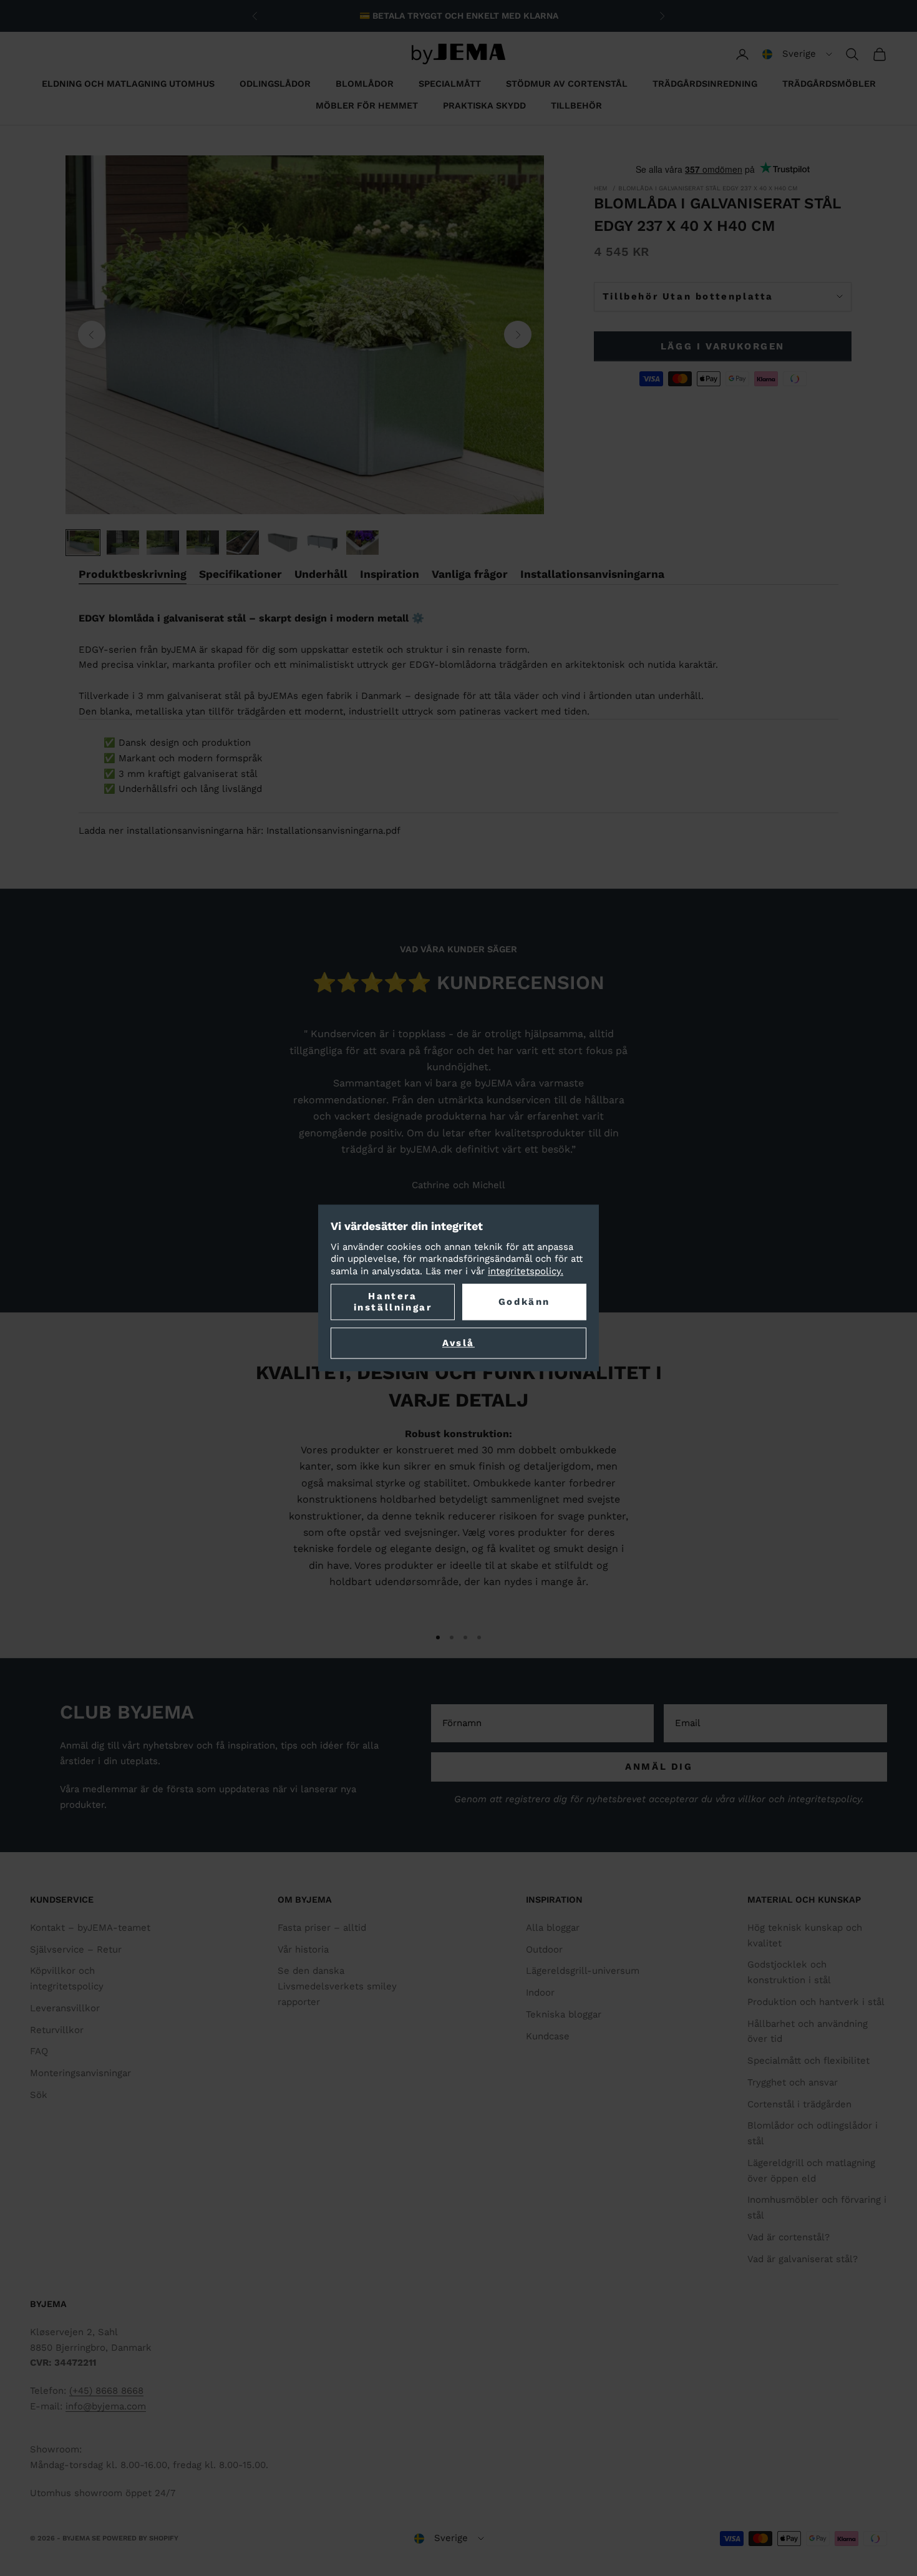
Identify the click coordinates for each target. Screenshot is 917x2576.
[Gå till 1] (83, 543)
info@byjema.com (106, 2406)
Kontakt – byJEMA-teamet (90, 1928)
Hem (601, 188)
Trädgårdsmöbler (829, 84)
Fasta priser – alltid (322, 1928)
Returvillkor (57, 2030)
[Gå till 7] (323, 543)
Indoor (540, 1993)
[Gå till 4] (203, 543)
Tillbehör (576, 105)
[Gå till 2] (123, 543)
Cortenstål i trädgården (799, 2104)
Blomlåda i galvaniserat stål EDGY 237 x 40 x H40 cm (708, 188)
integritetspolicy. (526, 1271)
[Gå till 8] (362, 543)
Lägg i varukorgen (723, 346)
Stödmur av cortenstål (567, 84)
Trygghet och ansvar (793, 2082)
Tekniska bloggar (564, 2014)
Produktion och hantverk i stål (816, 2002)
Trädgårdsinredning (705, 84)
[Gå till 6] (283, 543)
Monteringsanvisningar (80, 2073)
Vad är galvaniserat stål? (803, 2259)
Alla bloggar (553, 1928)
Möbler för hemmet (367, 105)
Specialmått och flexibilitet (808, 2061)
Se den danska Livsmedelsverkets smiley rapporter (337, 1986)
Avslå (458, 1344)
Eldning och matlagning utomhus (128, 84)
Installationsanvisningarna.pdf (333, 831)
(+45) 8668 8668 (106, 2391)
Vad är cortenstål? (788, 2237)
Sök (39, 2095)
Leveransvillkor (65, 2008)
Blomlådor (365, 84)
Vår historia (303, 1949)
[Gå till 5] (243, 543)
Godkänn (524, 1302)
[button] (797, 54)
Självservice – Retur (76, 1949)
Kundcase (548, 2036)
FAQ (39, 2051)
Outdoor (544, 1949)
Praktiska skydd (484, 105)
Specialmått (450, 84)
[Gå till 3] (163, 543)
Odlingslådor (275, 84)
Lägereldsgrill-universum (583, 1971)
